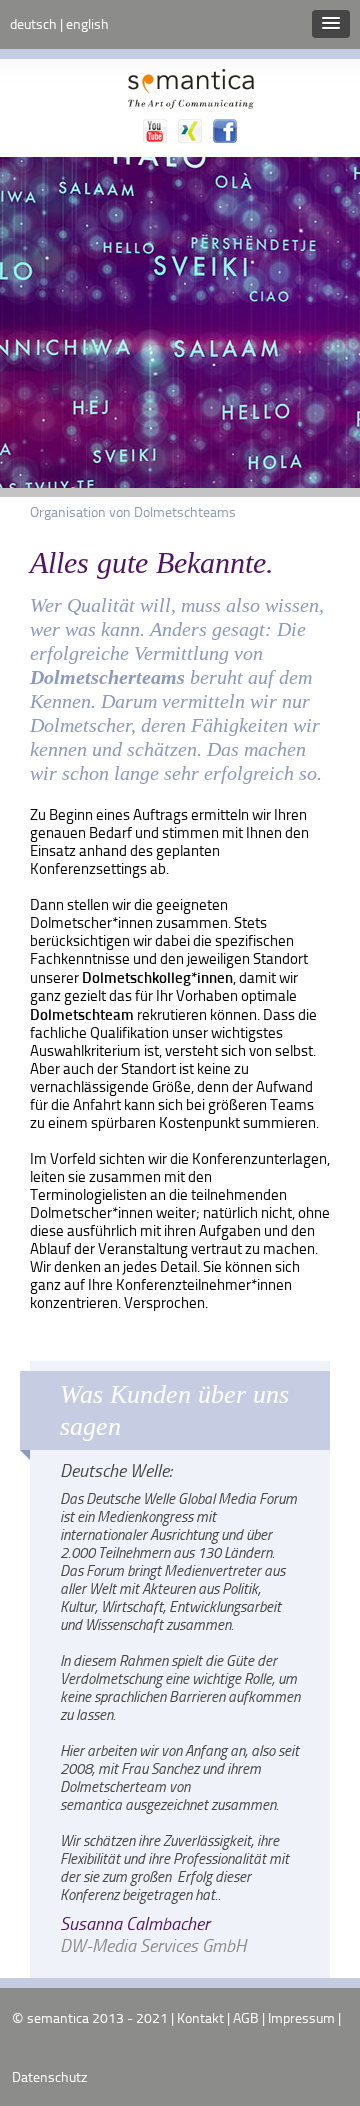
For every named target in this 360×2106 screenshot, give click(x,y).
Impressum (301, 2017)
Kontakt (200, 2017)
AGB (246, 2017)
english (87, 23)
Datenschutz (49, 2076)
